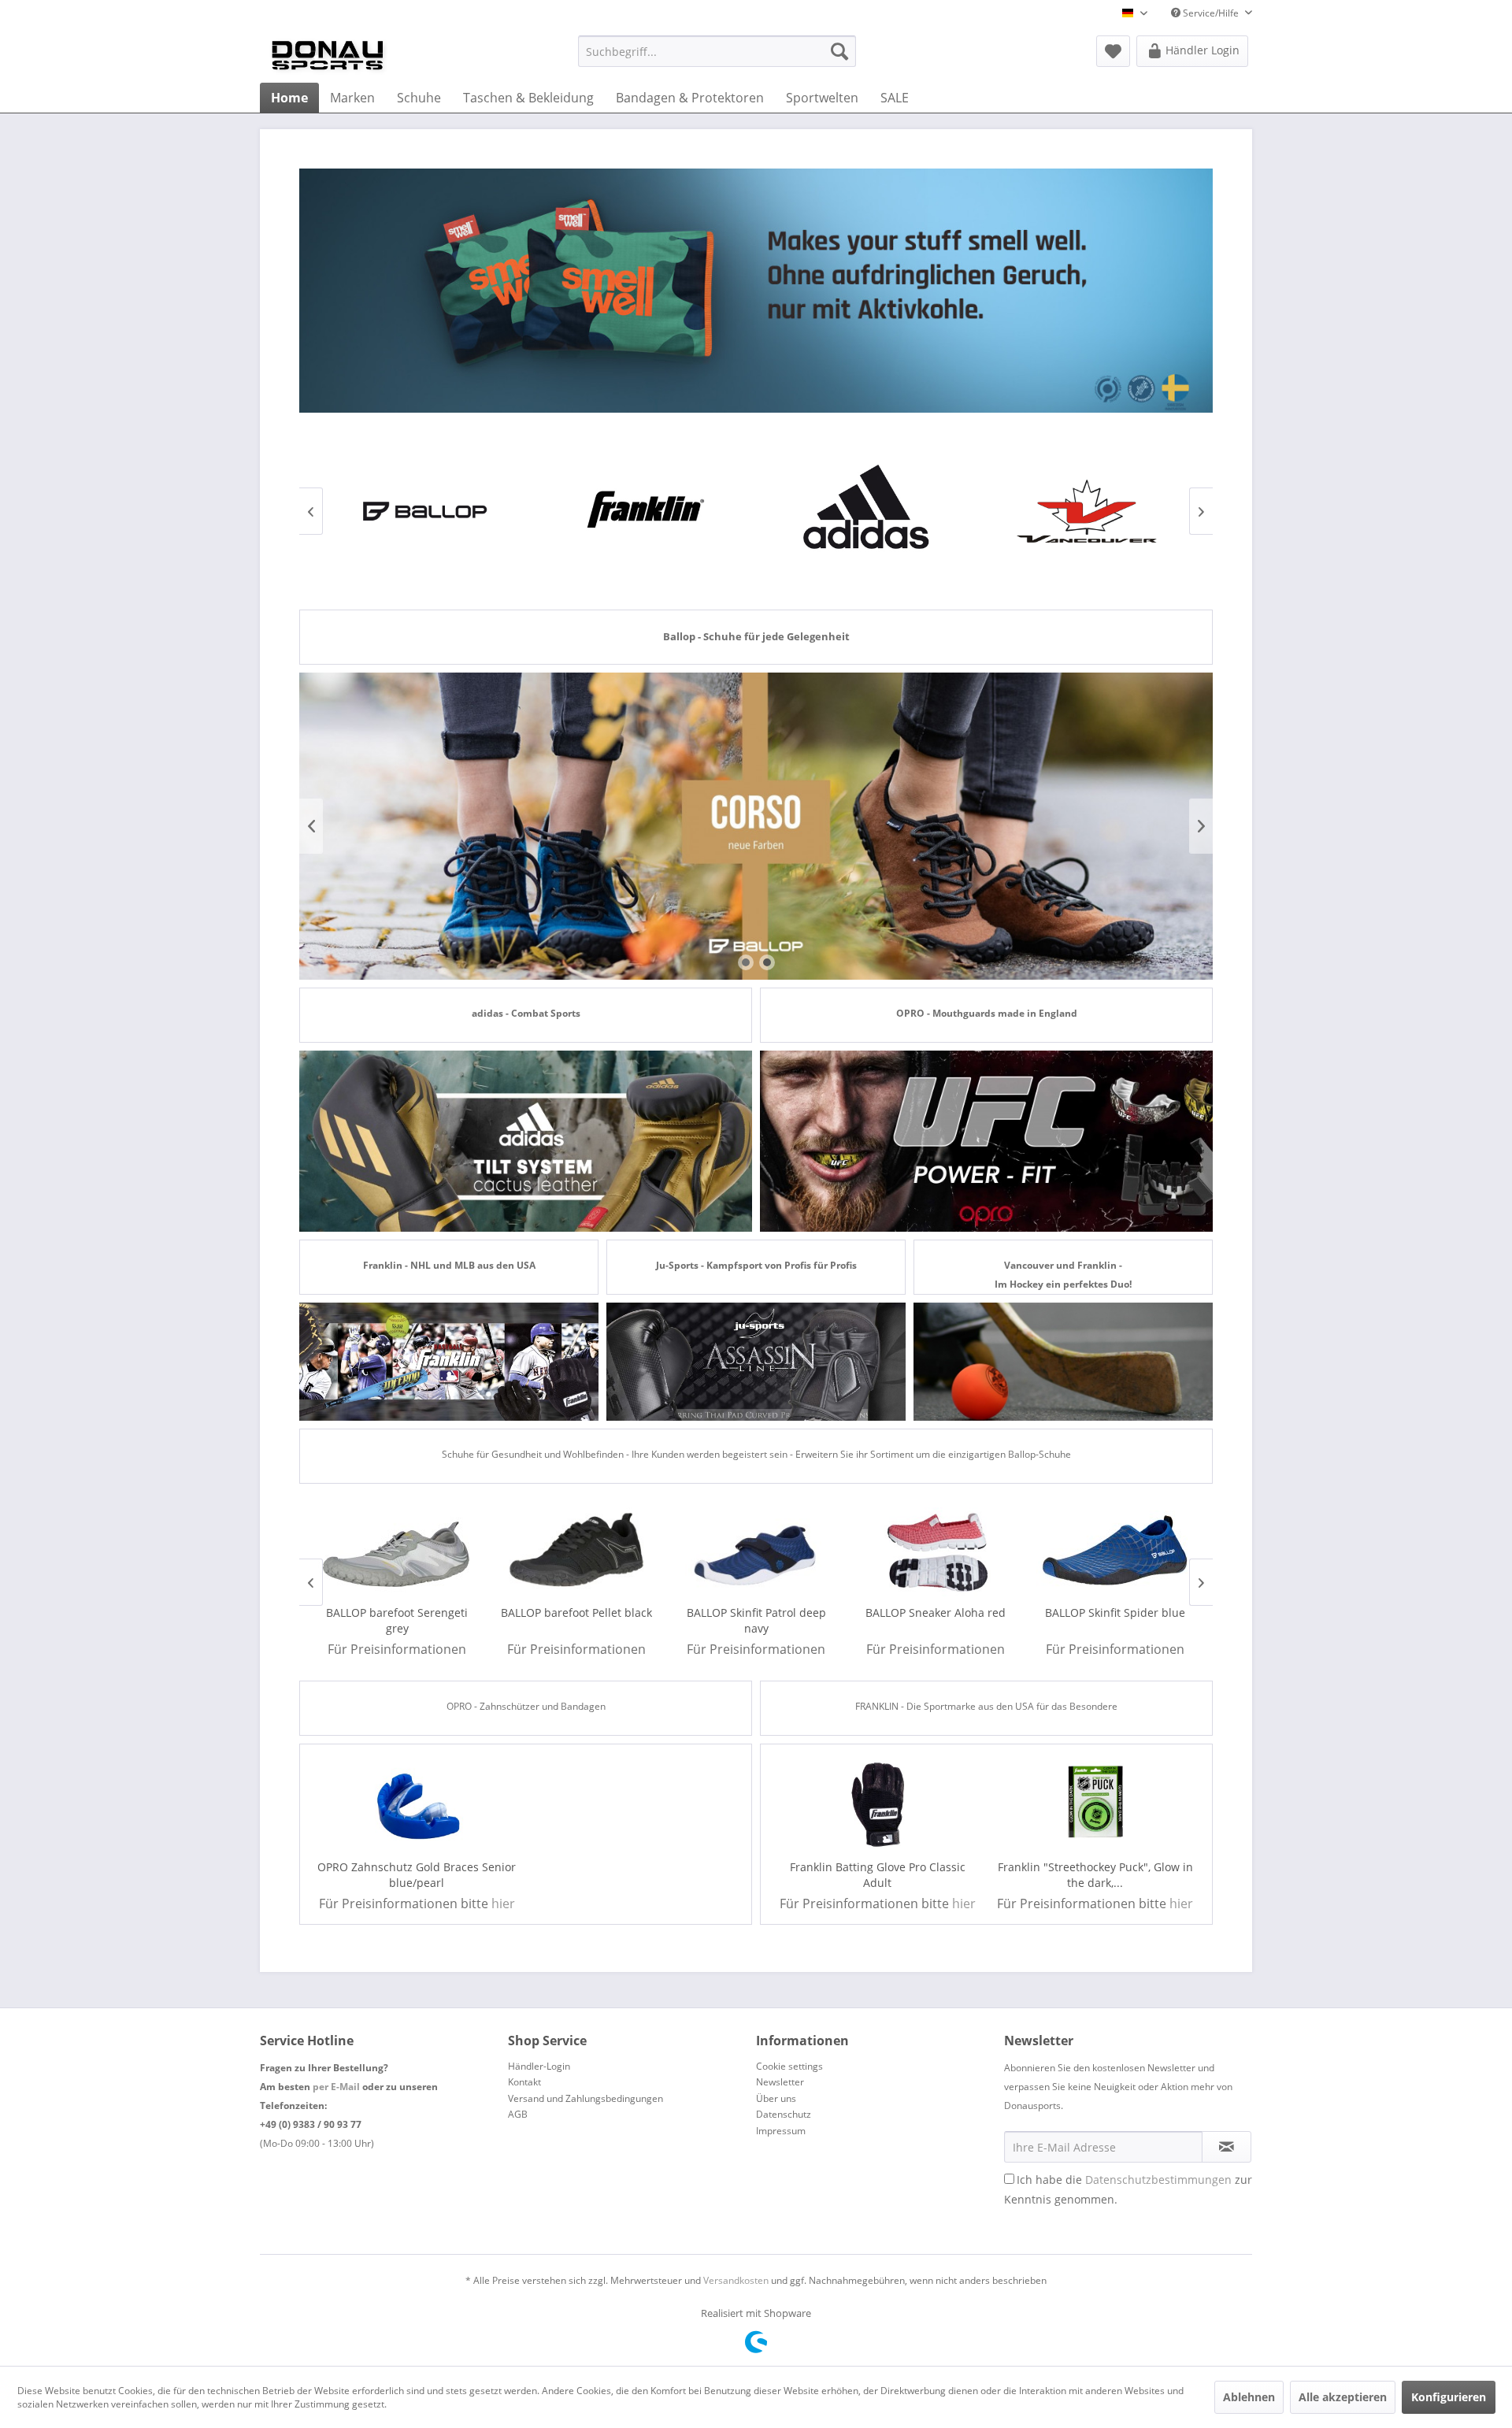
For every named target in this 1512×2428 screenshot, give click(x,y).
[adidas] (866, 511)
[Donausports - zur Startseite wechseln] (328, 55)
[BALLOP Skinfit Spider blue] (1115, 1552)
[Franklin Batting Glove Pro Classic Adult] (878, 1805)
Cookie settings (789, 2066)
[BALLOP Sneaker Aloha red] (936, 1552)
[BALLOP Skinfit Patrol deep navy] (756, 1552)
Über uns (776, 2098)
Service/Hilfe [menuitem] (1211, 13)
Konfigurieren (1449, 2397)
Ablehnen (1249, 2397)
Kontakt (524, 2082)
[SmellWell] (756, 291)
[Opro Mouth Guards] (986, 1141)
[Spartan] (1063, 1362)
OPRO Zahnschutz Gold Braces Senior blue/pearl (417, 1875)
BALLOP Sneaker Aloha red (936, 1612)
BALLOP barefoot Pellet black (576, 1612)
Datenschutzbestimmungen (1158, 2180)
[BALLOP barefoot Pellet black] (576, 1552)
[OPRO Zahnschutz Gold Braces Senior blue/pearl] (417, 1805)
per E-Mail (336, 2087)
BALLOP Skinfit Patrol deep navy (756, 1620)
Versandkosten (736, 2280)
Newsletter (780, 2082)
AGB (518, 2114)
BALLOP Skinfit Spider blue (1115, 1612)
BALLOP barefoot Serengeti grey (397, 1620)
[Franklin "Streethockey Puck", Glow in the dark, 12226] (1096, 1805)
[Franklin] (646, 511)
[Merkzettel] (1113, 51)
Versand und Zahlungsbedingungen (586, 2098)
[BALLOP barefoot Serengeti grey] (397, 1552)
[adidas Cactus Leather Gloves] (526, 1141)
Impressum (781, 2131)
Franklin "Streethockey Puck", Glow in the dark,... (1095, 1875)
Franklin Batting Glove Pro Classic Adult (878, 1875)
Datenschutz (784, 2114)
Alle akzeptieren (1343, 2397)
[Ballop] (425, 511)
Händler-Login (539, 2066)
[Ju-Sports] (756, 1362)
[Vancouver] (1087, 511)
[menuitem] (717, 51)
